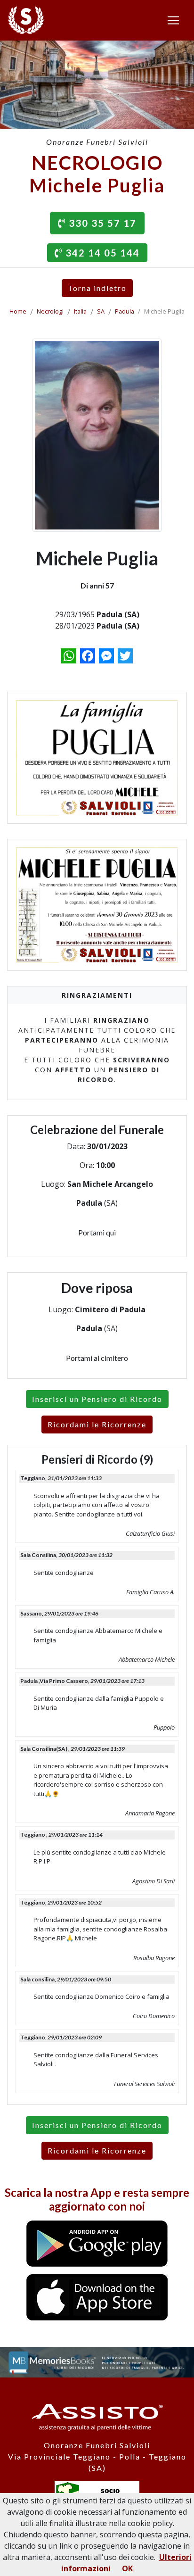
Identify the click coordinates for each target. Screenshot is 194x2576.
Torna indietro (97, 288)
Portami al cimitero (97, 1358)
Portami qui (97, 1232)
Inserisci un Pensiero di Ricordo (97, 1399)
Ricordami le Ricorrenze (97, 1424)
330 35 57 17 (101, 223)
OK (127, 2568)
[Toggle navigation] (173, 20)
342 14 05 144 (101, 253)
